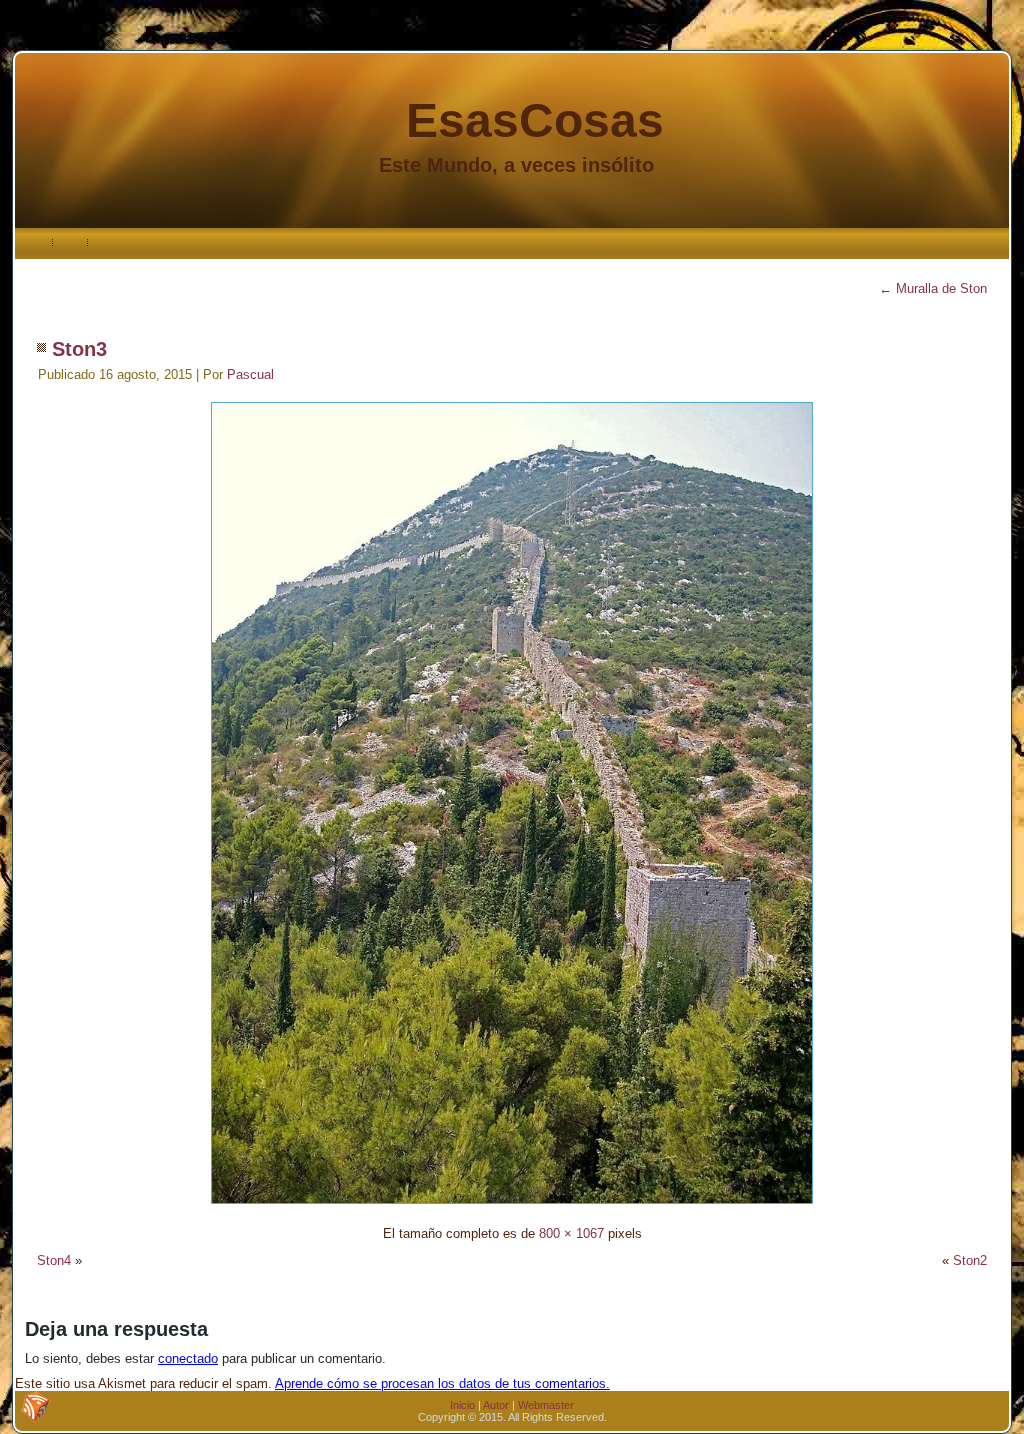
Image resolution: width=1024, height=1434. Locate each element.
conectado (188, 1358)
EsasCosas (535, 120)
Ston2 (970, 1260)
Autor (496, 1405)
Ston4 (54, 1260)
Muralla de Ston (933, 288)
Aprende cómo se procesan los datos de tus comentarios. (442, 1383)
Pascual (250, 374)
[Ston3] (512, 1206)
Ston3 (79, 349)
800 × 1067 (571, 1233)
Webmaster (546, 1405)
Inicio (462, 1405)
